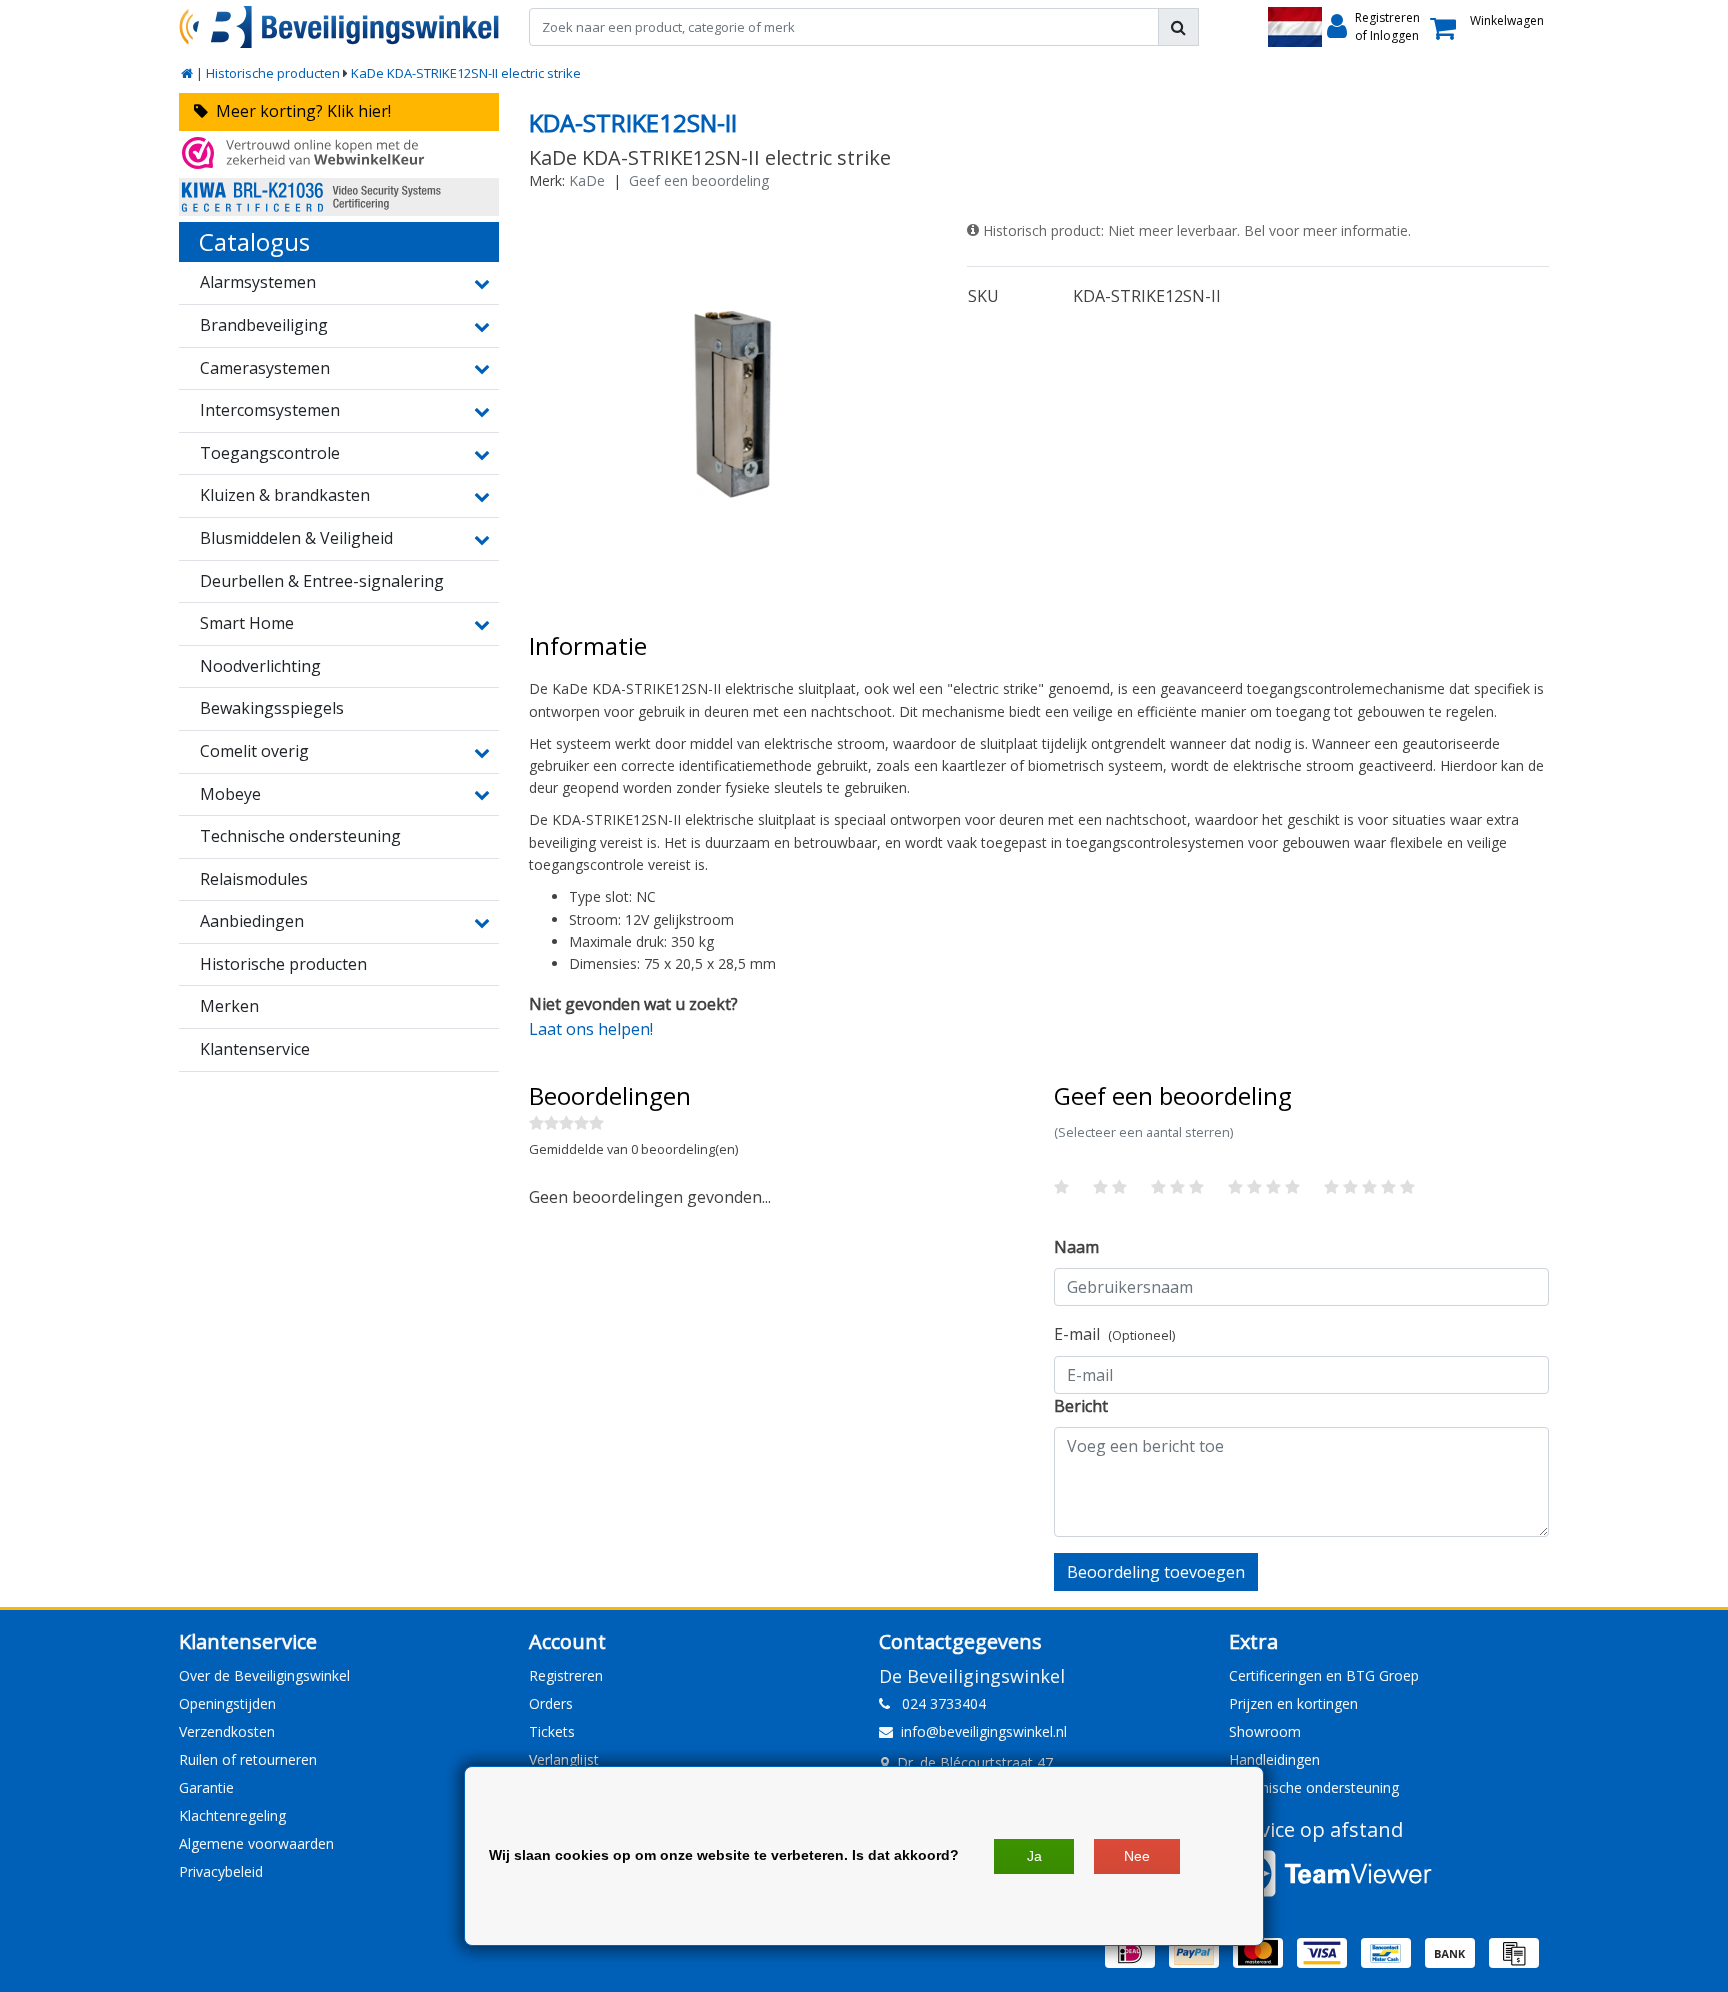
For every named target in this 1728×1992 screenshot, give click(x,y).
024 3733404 (938, 1703)
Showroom (1265, 1731)
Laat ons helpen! (591, 1029)
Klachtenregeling (232, 1815)
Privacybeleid (221, 1871)
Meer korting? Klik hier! (299, 111)
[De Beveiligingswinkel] (339, 27)
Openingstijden (227, 1703)
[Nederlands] (1295, 27)
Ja (1034, 1856)
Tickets (552, 1731)
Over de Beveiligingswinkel (264, 1675)
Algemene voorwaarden (256, 1843)
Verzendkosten (227, 1731)
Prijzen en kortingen (1293, 1703)
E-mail (1114, 1334)
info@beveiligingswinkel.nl (984, 1731)
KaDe (587, 180)
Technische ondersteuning (1314, 1787)
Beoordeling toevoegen (1156, 1572)
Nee (1137, 1856)
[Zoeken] (1178, 27)
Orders (551, 1703)
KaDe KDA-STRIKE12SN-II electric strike (466, 73)
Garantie (206, 1787)
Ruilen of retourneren (248, 1759)
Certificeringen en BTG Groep (1324, 1675)
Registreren (566, 1675)
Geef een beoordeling (699, 180)
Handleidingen (1274, 1759)
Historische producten (273, 73)
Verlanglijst (564, 1759)
